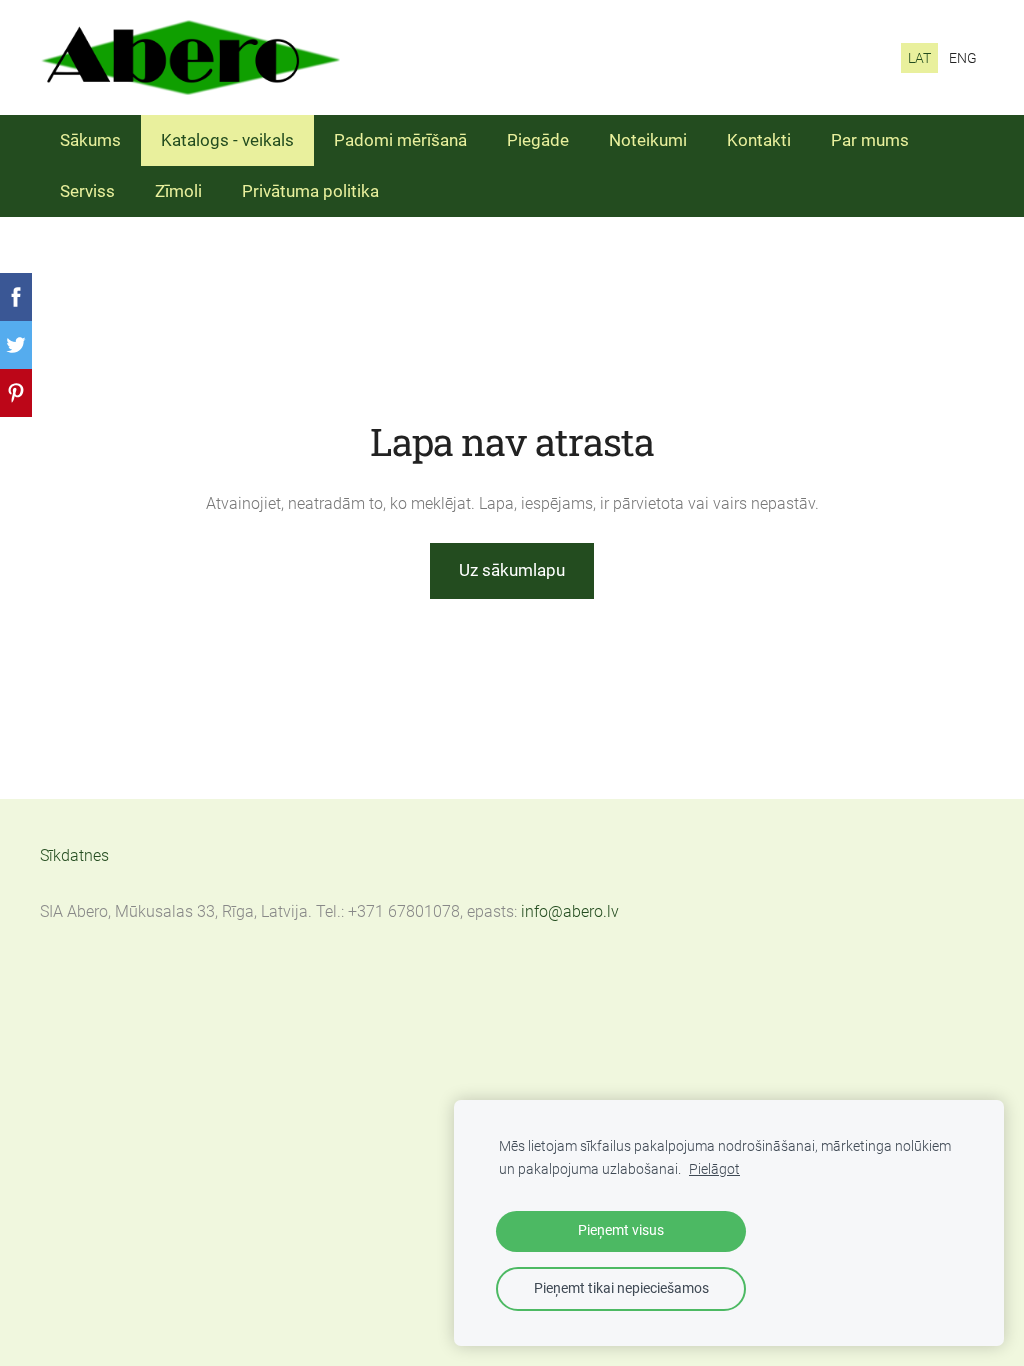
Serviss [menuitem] (87, 191)
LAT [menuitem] (919, 58)
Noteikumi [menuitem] (648, 140)
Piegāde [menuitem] (538, 140)
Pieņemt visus (621, 1230)
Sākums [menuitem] (90, 140)
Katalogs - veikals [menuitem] (227, 140)
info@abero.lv (570, 911)
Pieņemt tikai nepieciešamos (621, 1288)
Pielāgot (714, 1169)
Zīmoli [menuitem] (178, 191)
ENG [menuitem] (963, 58)
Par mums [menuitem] (870, 140)
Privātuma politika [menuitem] (310, 191)
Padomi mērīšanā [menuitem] (400, 140)
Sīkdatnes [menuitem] (74, 855)
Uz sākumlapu (512, 570)
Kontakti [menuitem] (759, 140)
